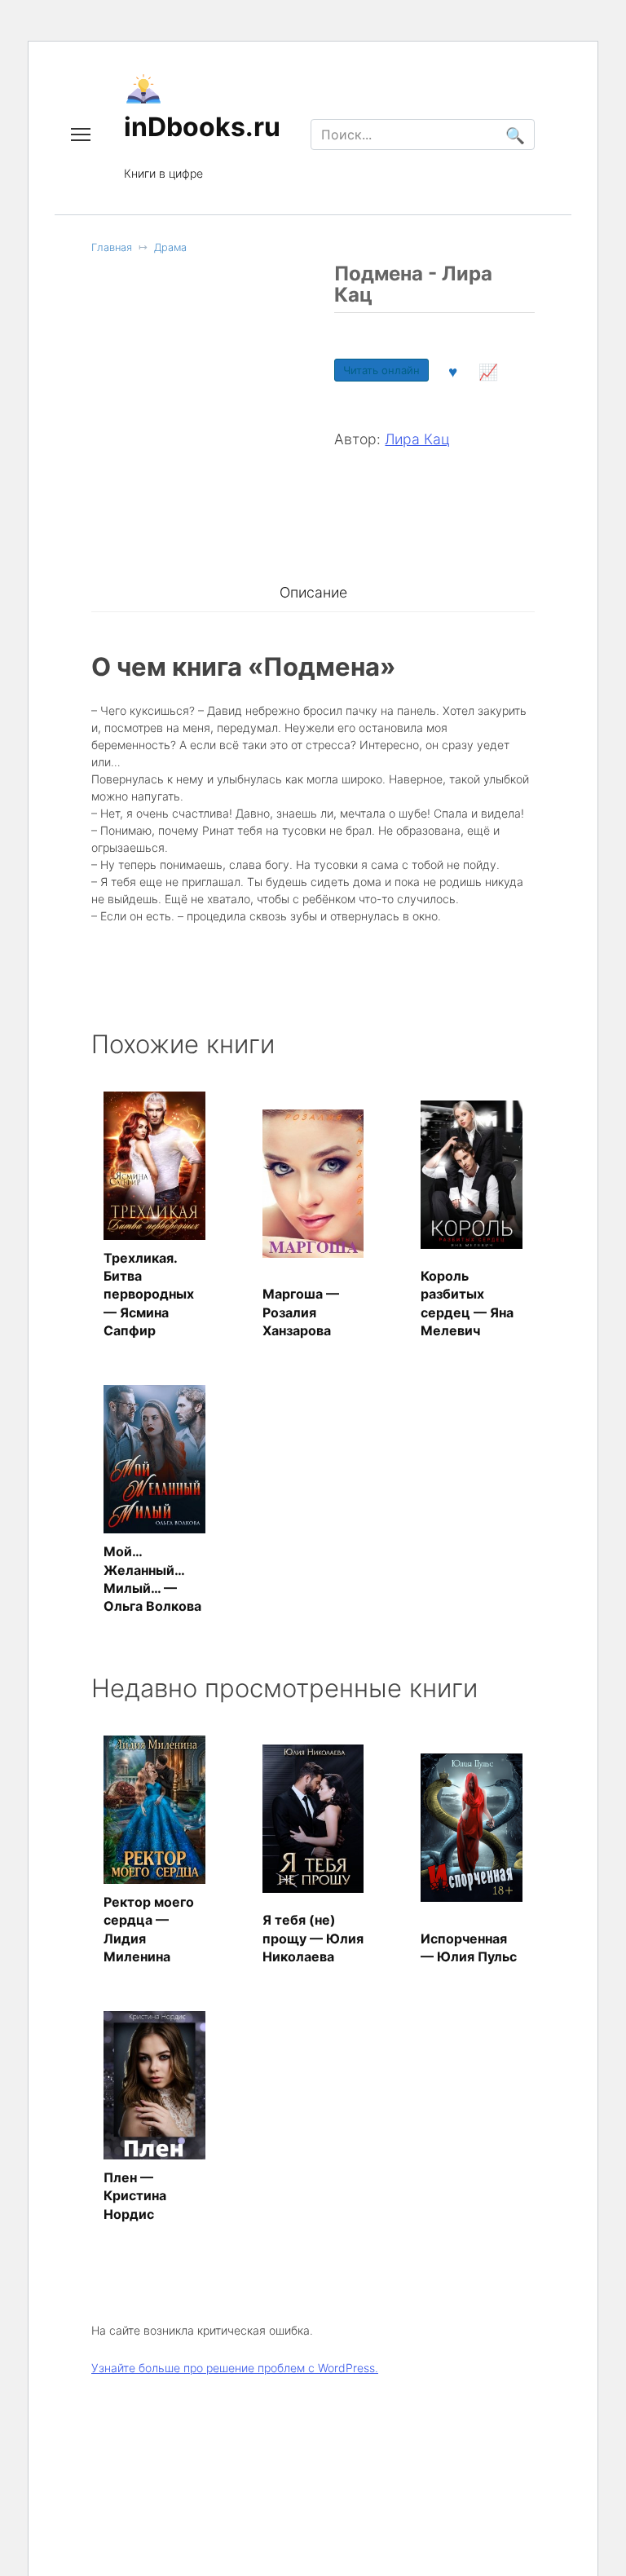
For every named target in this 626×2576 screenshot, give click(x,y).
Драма (170, 247)
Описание (313, 592)
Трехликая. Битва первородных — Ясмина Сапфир (149, 1295)
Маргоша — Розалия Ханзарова (301, 1312)
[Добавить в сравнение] (488, 370)
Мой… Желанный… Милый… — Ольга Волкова (152, 1579)
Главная (112, 247)
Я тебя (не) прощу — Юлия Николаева (313, 1938)
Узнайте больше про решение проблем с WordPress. (235, 2368)
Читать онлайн (381, 370)
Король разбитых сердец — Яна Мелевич (467, 1303)
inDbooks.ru (202, 127)
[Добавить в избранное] (452, 370)
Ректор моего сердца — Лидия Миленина (149, 1929)
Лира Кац (417, 439)
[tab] (313, 593)
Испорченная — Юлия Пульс (469, 1947)
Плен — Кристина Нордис (135, 2196)
